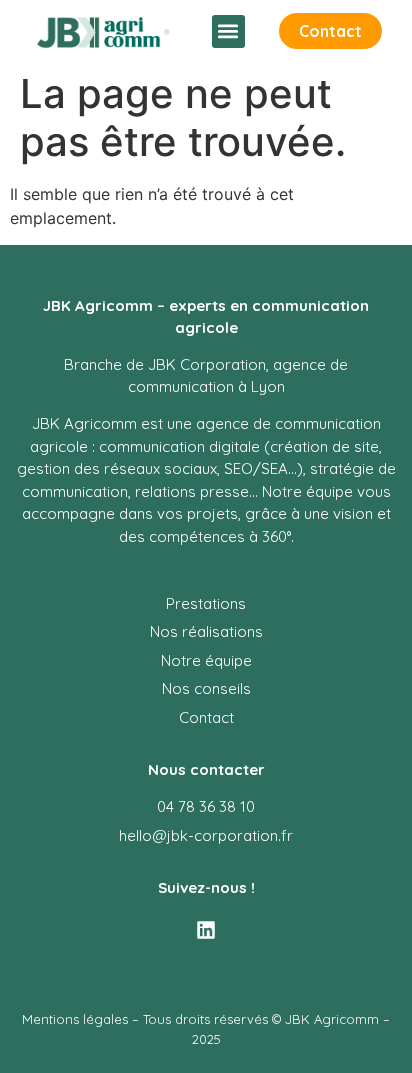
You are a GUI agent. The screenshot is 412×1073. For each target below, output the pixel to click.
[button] (228, 31)
